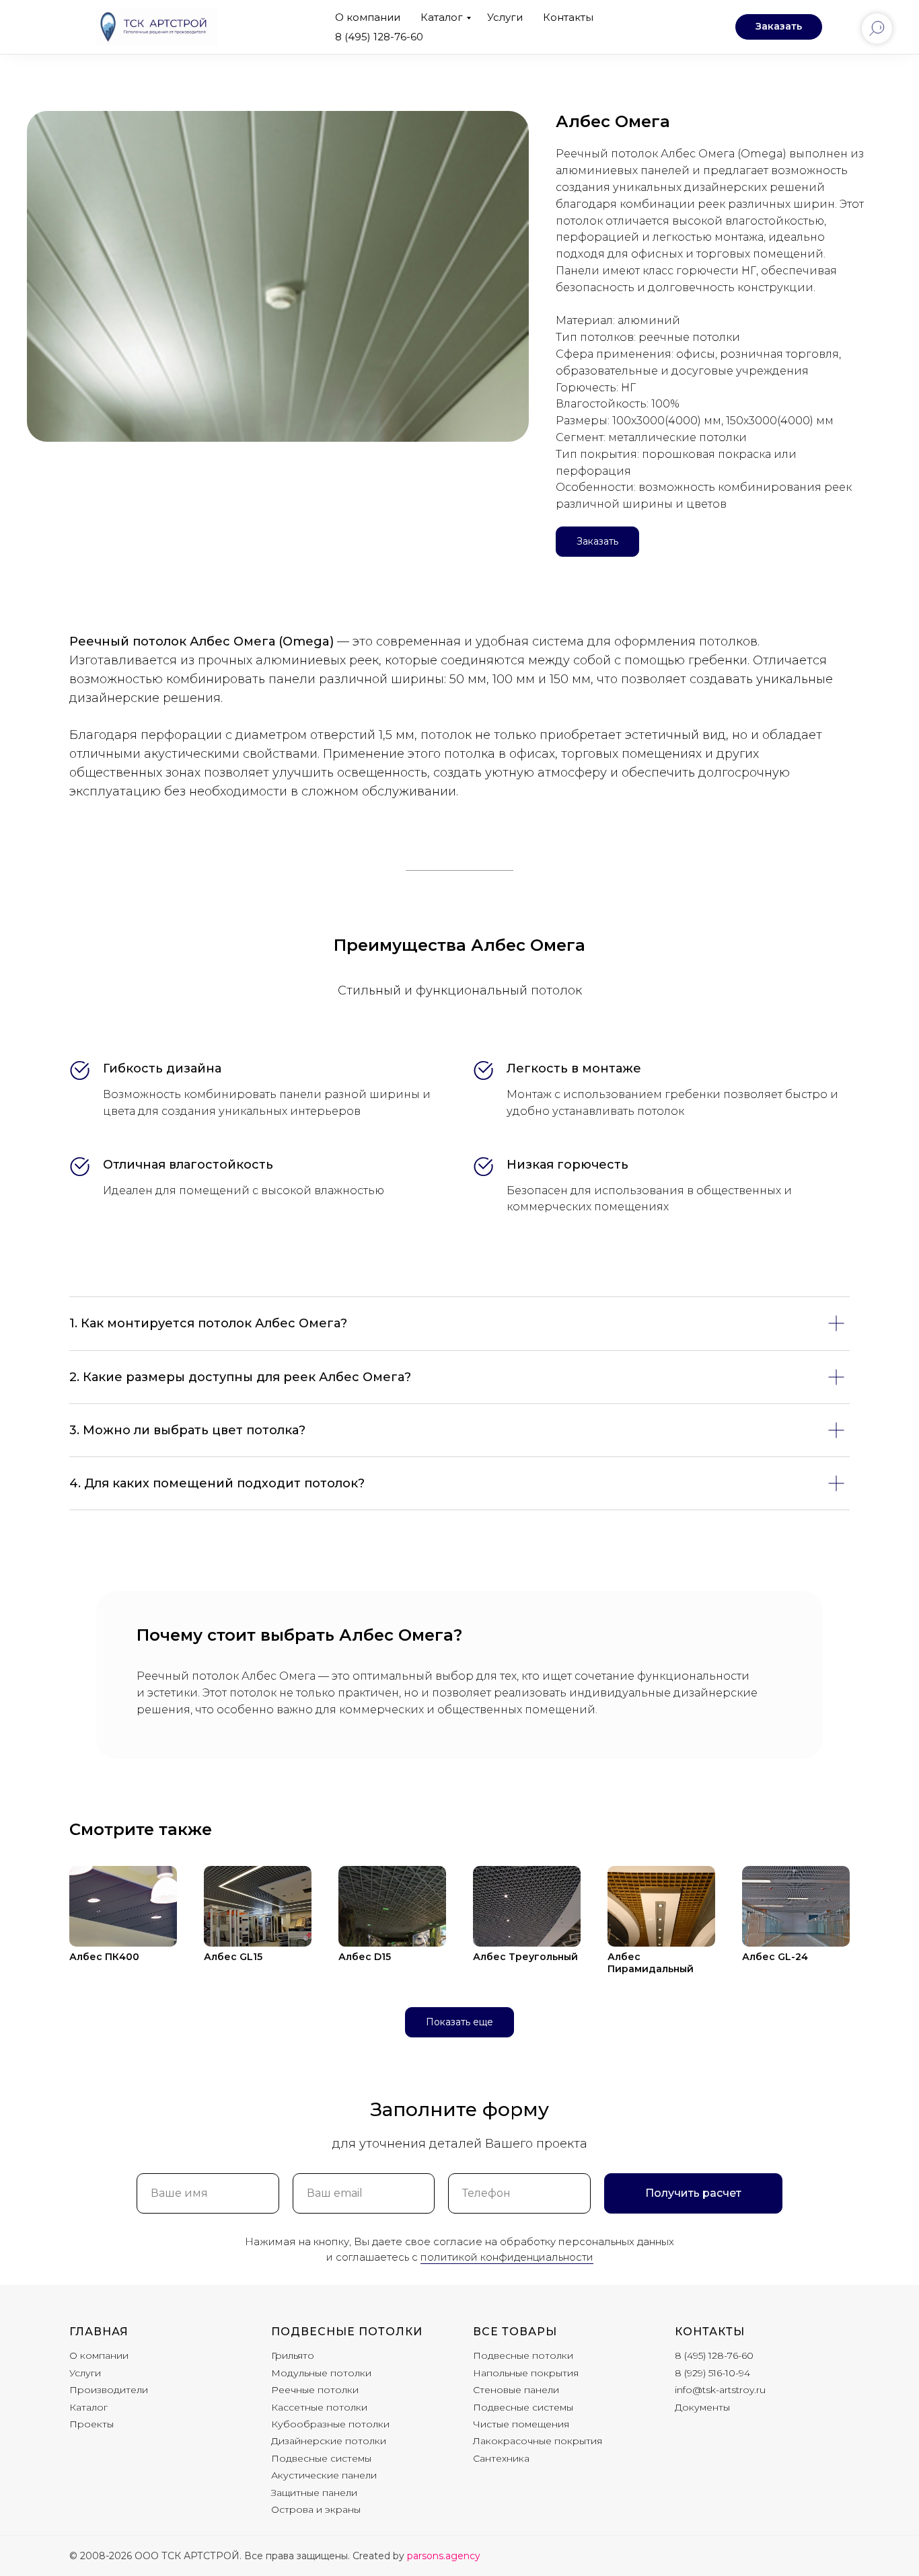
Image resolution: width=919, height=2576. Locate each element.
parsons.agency (444, 2556)
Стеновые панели (516, 2390)
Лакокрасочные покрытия (538, 2441)
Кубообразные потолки (330, 2424)
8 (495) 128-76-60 (379, 37)
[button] (779, 27)
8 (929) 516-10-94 (712, 2373)
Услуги (505, 17)
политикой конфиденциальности (507, 2257)
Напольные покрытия (526, 2373)
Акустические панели (324, 2475)
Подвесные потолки (347, 2332)
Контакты (568, 17)
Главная (99, 2332)
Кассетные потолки (319, 2407)
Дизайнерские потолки (329, 2441)
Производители (109, 2390)
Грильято (293, 2355)
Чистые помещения (521, 2424)
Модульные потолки (321, 2373)
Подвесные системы (321, 2458)
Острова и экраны (316, 2509)
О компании (368, 17)
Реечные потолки (315, 2390)
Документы (702, 2407)
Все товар (509, 2332)
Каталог (442, 17)
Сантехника (501, 2458)
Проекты (91, 2424)
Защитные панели (314, 2493)
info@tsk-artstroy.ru (720, 2390)
